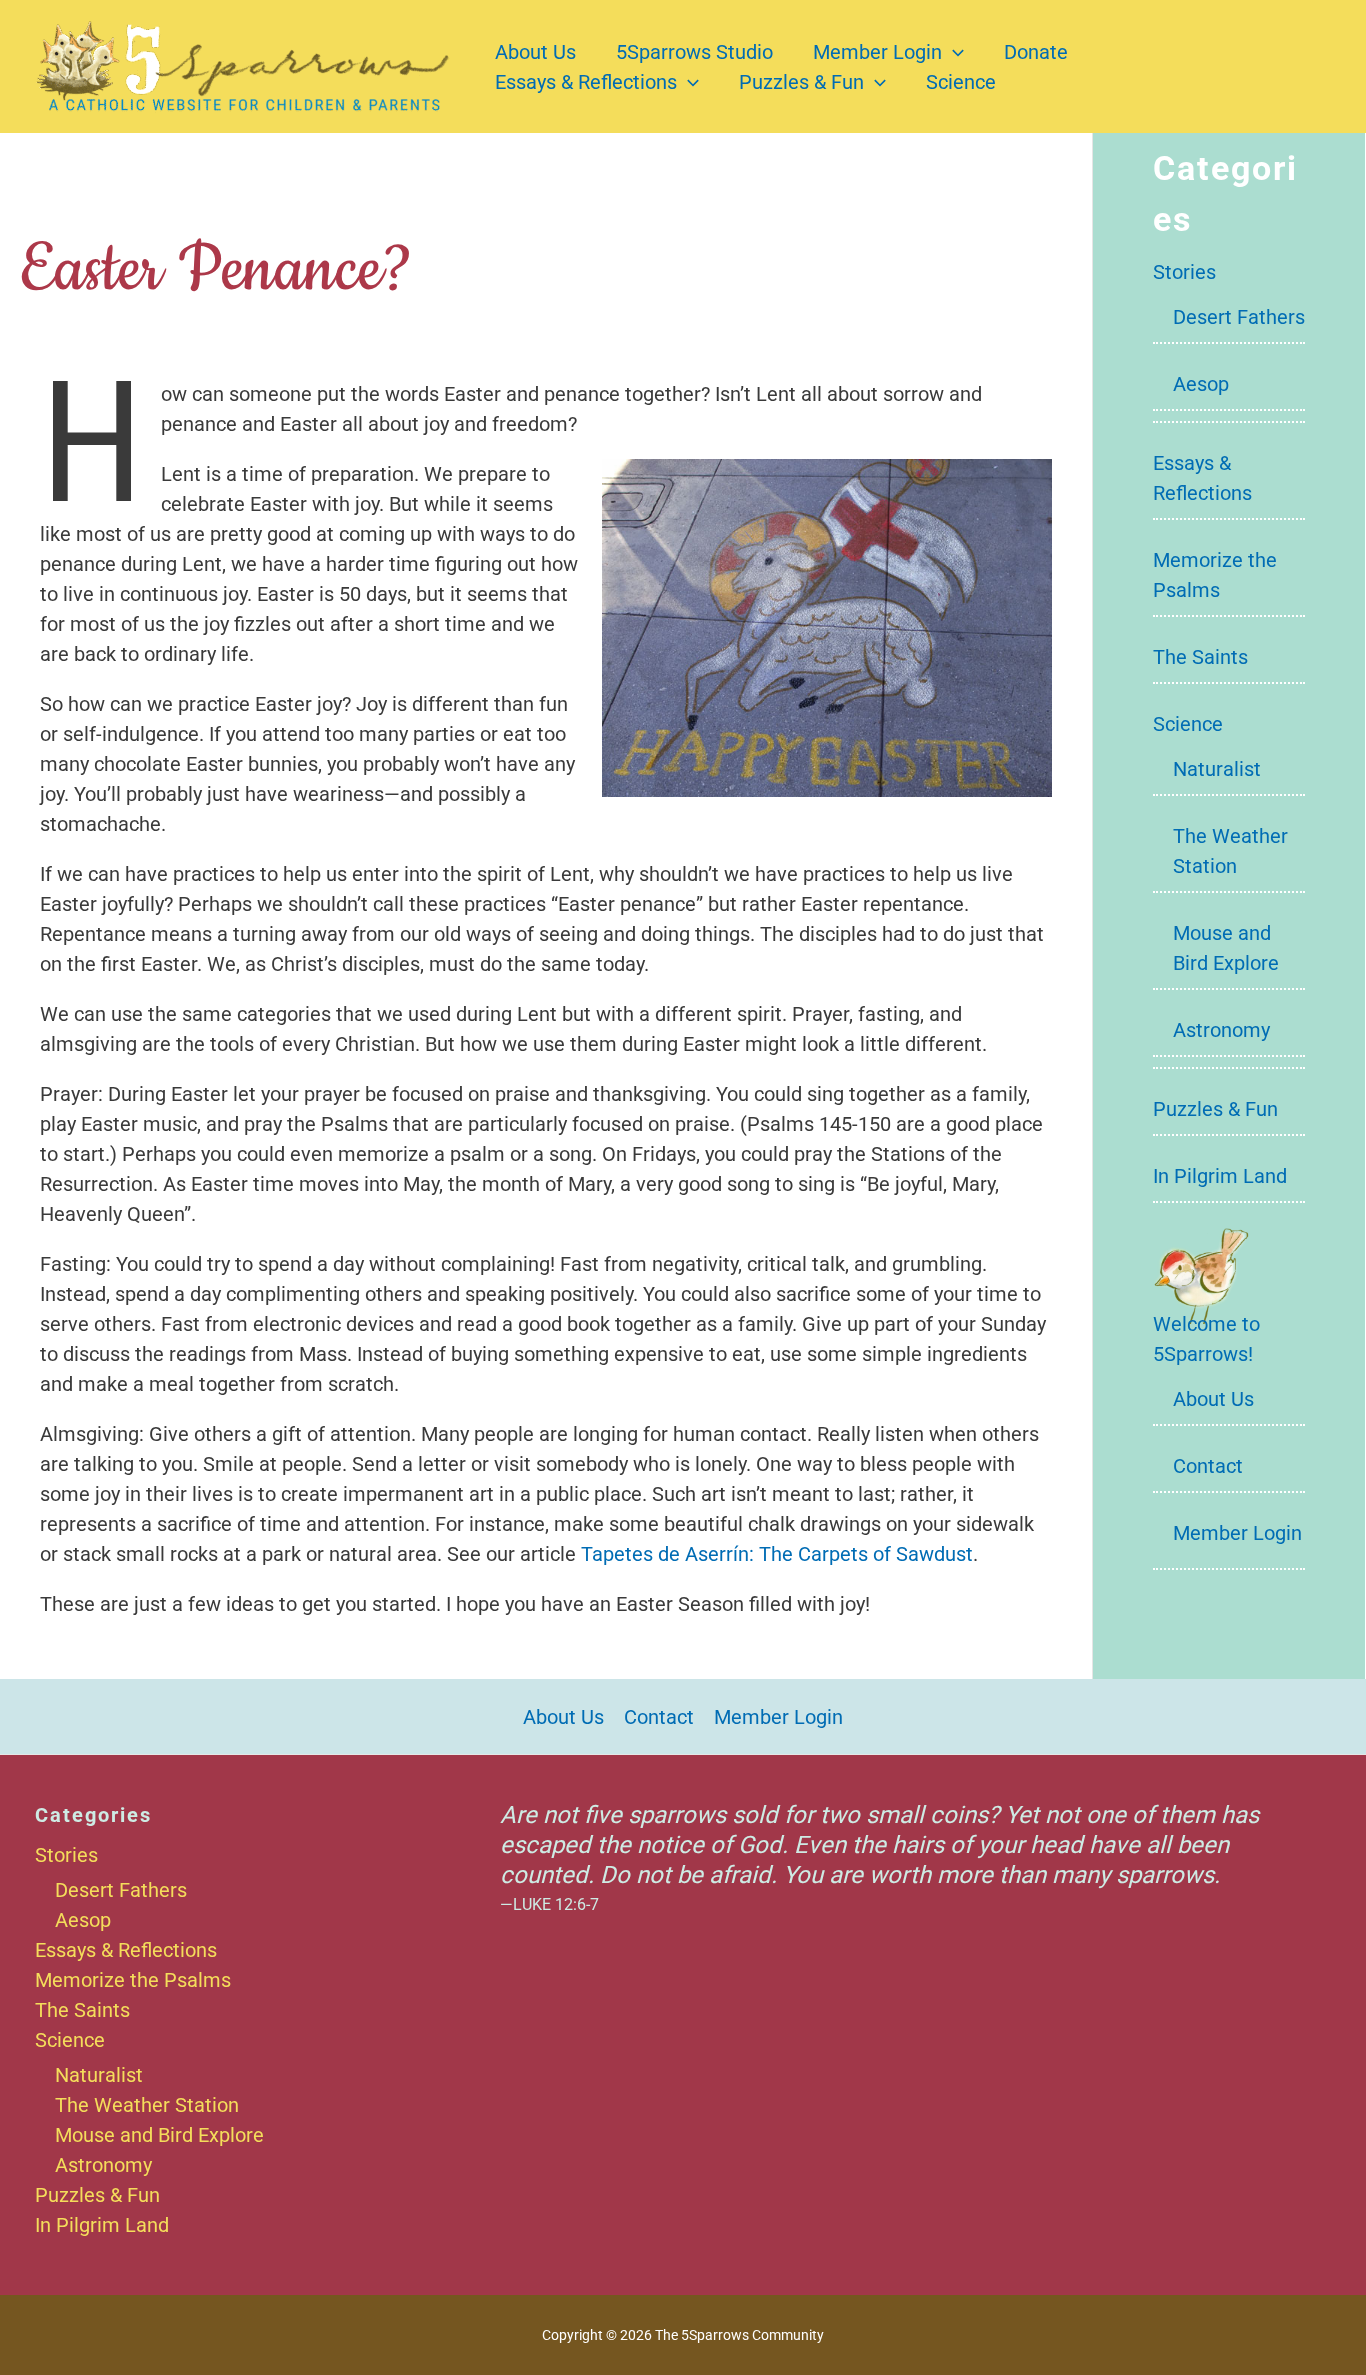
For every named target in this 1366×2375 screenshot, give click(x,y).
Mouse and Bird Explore (159, 2135)
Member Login (877, 52)
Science (961, 82)
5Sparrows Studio (694, 52)
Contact (1208, 1466)
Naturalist (1217, 769)
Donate (1036, 52)
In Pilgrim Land (1220, 1176)
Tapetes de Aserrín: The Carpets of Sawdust (777, 1554)
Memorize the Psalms (133, 1980)
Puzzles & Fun (801, 82)
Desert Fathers (1239, 317)
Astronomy (1221, 1030)
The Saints (1200, 657)
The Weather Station (147, 2105)
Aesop (1201, 384)
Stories (1184, 272)
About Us (535, 52)
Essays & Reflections (586, 82)
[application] (953, 52)
